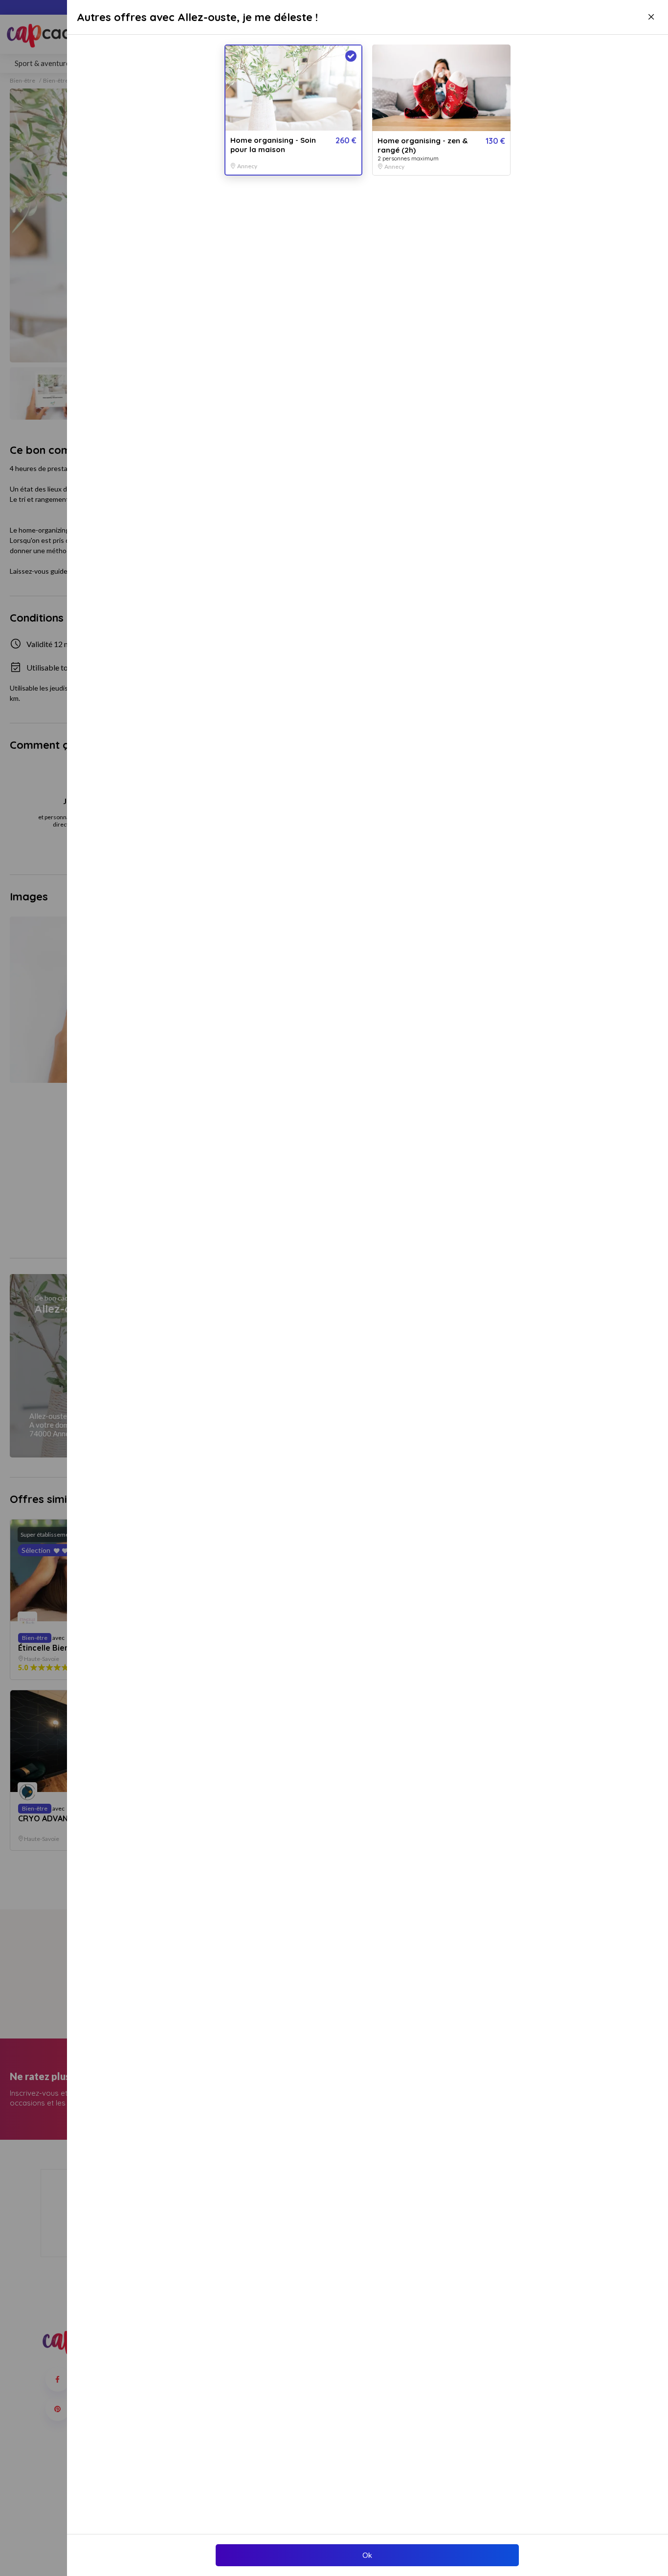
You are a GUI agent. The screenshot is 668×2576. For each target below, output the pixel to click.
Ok (367, 2555)
